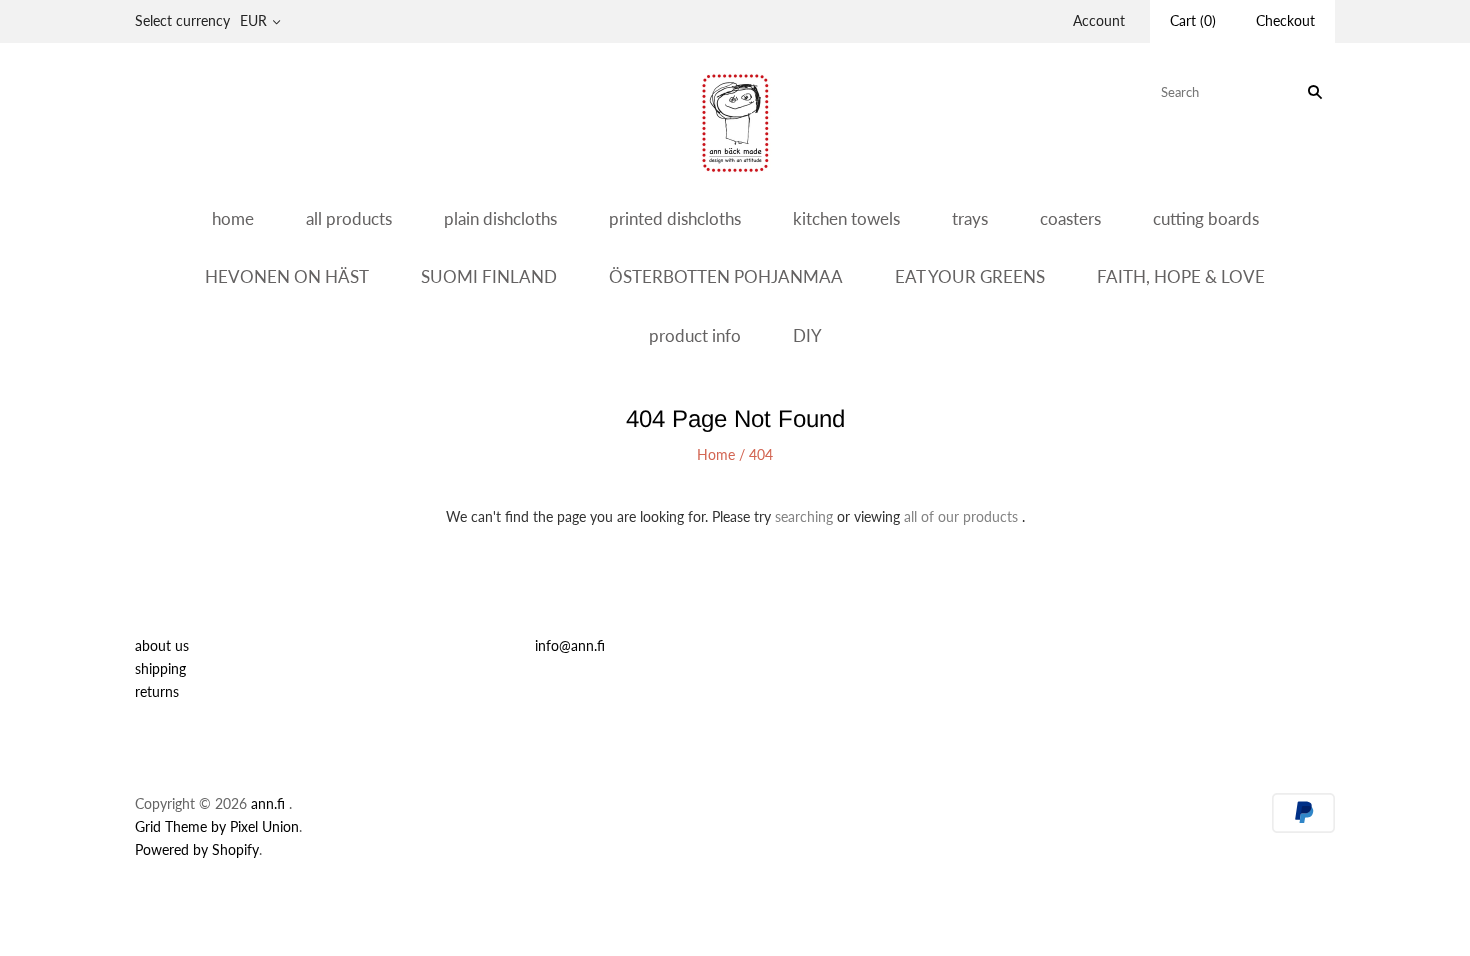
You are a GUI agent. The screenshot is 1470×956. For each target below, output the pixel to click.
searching (804, 516)
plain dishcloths (500, 218)
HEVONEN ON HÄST (287, 276)
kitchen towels (846, 218)
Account (1099, 20)
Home (716, 454)
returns (157, 691)
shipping (160, 668)
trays (970, 218)
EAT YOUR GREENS (970, 276)
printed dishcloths (675, 218)
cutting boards (1206, 218)
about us (162, 645)
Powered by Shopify (197, 849)
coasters (1070, 218)
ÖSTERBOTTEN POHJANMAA (726, 276)
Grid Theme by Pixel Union (217, 826)
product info (695, 335)
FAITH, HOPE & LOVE (1181, 276)
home (233, 218)
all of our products (961, 516)
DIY (807, 335)
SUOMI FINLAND (489, 276)
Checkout (1285, 20)
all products (349, 218)
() (1193, 20)
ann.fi (268, 803)
